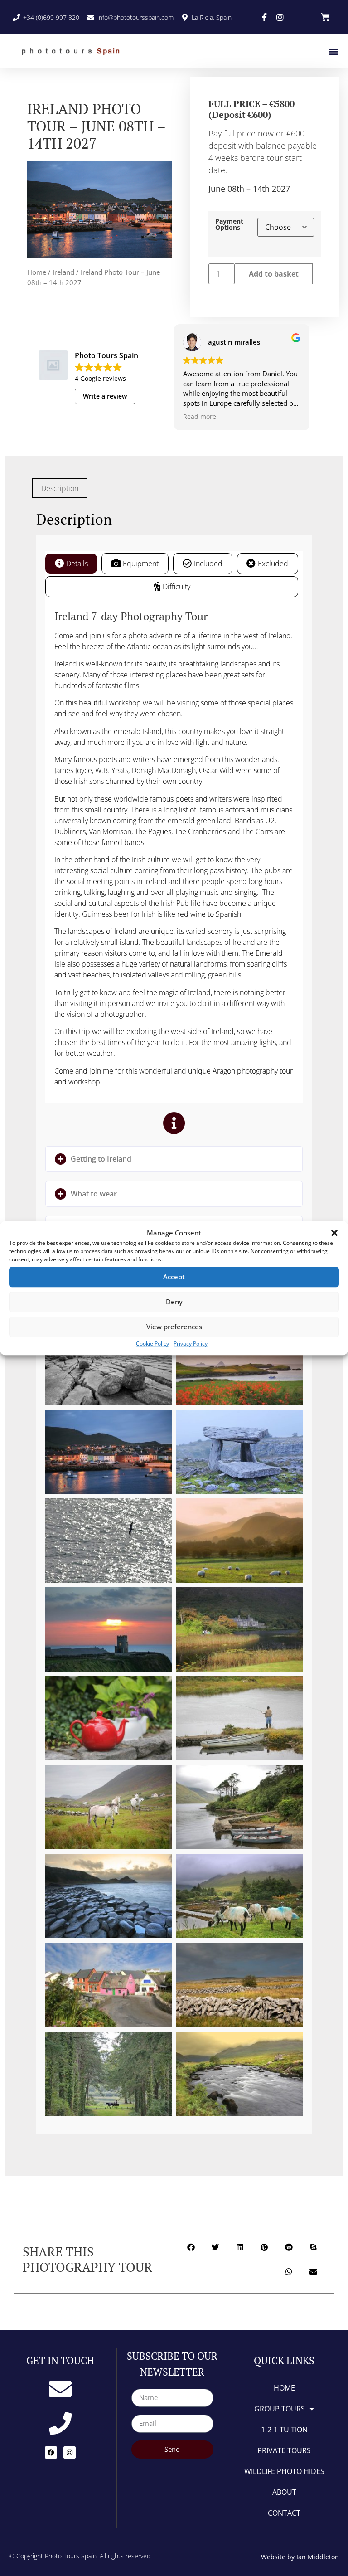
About (284, 2492)
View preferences (174, 1327)
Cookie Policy (152, 1344)
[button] (334, 1233)
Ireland (63, 272)
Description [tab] (60, 488)
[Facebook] (51, 2452)
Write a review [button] (105, 396)
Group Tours (280, 2409)
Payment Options (229, 225)
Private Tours (284, 2450)
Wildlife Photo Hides (284, 2471)
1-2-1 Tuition (284, 2430)
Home (37, 272)
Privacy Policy (191, 1344)
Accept (174, 1277)
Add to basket (274, 274)
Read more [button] (200, 417)
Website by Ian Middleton (300, 2557)
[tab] (71, 564)
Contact (284, 2513)
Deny (174, 1302)
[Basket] (325, 17)
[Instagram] (70, 2452)
